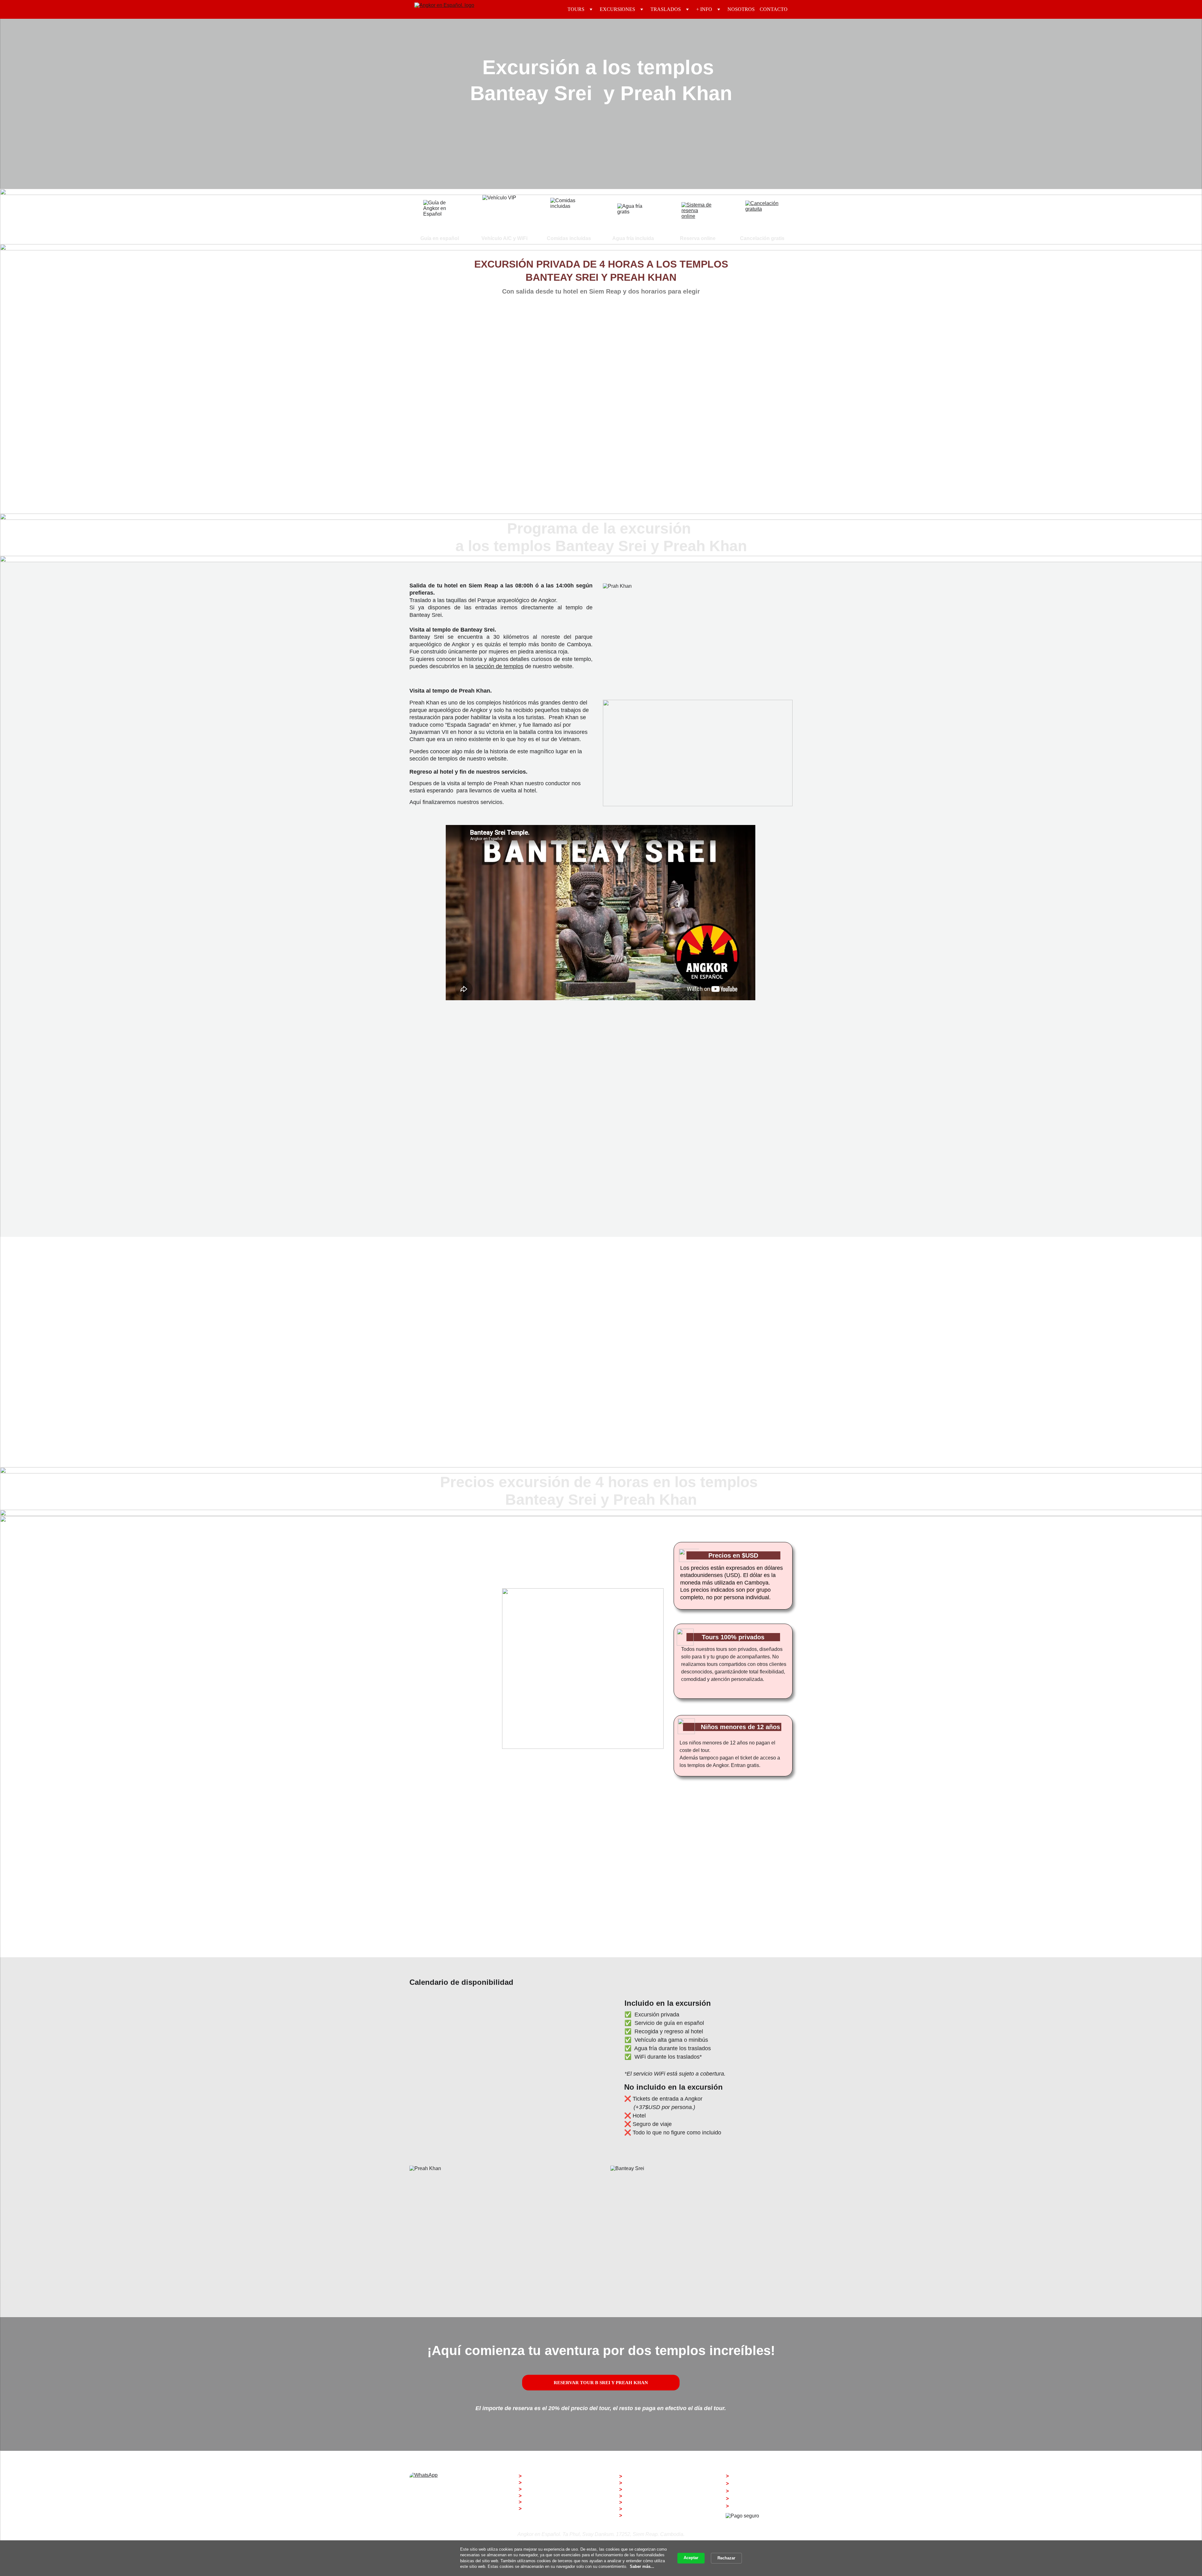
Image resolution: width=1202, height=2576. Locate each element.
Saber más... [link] (642, 2566)
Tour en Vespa (640, 2483)
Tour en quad (639, 2496)
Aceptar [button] (691, 2558)
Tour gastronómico (645, 2502)
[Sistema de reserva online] (697, 218)
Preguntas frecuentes (548, 2476)
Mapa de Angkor (542, 2509)
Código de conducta (546, 2489)
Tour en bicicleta (643, 2489)
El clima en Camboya (548, 2502)
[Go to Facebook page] (433, 2535)
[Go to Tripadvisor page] (463, 2535)
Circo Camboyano (645, 2509)
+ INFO (704, 9)
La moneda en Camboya (551, 2496)
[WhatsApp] (440, 2486)
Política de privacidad (755, 2484)
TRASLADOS (666, 9)
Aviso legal (743, 2476)
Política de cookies (752, 2491)
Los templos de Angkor (549, 2483)
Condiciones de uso (753, 2499)
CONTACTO (774, 9)
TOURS (576, 9)
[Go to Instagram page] (418, 2535)
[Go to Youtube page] (448, 2535)
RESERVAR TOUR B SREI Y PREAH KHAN (601, 2383)
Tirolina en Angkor (645, 2515)
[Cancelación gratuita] (762, 217)
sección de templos (499, 666)
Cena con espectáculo (649, 2476)
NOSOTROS (741, 9)
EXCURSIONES (617, 9)
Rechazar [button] (726, 2558)
